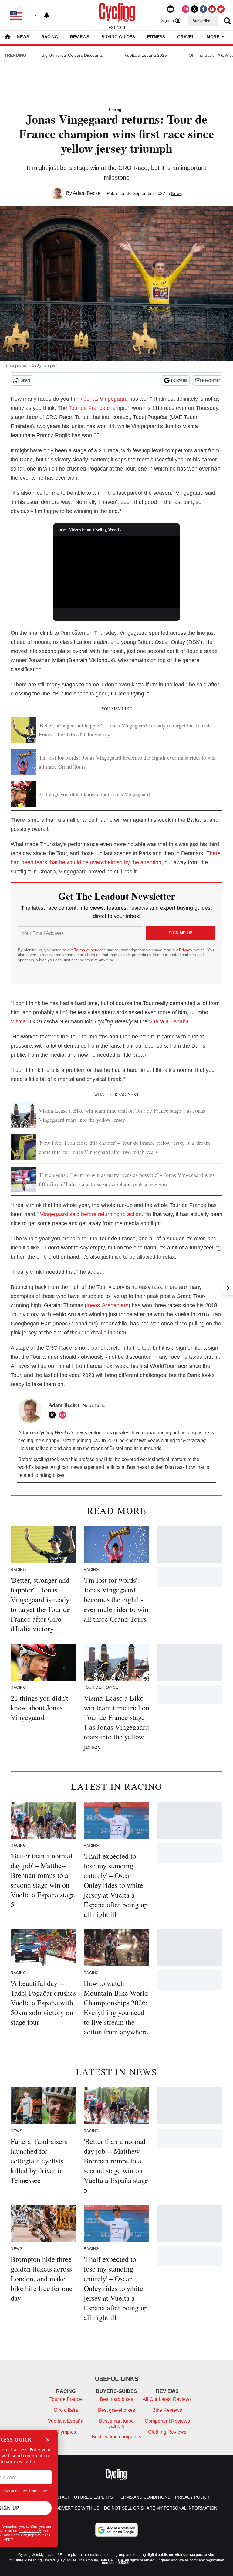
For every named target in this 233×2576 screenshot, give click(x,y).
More (214, 37)
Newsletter (211, 380)
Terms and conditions (144, 2497)
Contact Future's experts (81, 2497)
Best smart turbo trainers (116, 2423)
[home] (8, 37)
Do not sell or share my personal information (161, 2508)
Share (26, 380)
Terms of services (90, 950)
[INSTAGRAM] (64, 1415)
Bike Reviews (167, 2410)
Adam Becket (87, 193)
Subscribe (201, 21)
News (23, 37)
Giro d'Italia (93, 1333)
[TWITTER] (54, 1415)
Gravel (186, 37)
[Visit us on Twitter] (194, 9)
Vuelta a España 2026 (146, 55)
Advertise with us (78, 2508)
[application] (117, 572)
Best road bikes (116, 2399)
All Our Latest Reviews (167, 2399)
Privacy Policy (30, 2531)
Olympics (66, 2432)
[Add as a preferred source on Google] (116, 2530)
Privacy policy (192, 2497)
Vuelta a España (169, 1021)
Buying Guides (118, 37)
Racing (50, 37)
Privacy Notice (192, 950)
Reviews (80, 37)
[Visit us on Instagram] (186, 9)
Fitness (156, 37)
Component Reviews (167, 2421)
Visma (18, 1021)
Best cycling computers (116, 2437)
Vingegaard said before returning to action (91, 1214)
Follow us (179, 380)
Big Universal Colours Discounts (72, 55)
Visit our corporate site (194, 2555)
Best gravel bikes (116, 2410)
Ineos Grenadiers (107, 1305)
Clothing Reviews (167, 2432)
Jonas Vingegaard (106, 399)
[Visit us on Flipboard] (221, 9)
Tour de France (87, 408)
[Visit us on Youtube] (212, 9)
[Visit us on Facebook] (203, 9)
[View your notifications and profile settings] (47, 15)
